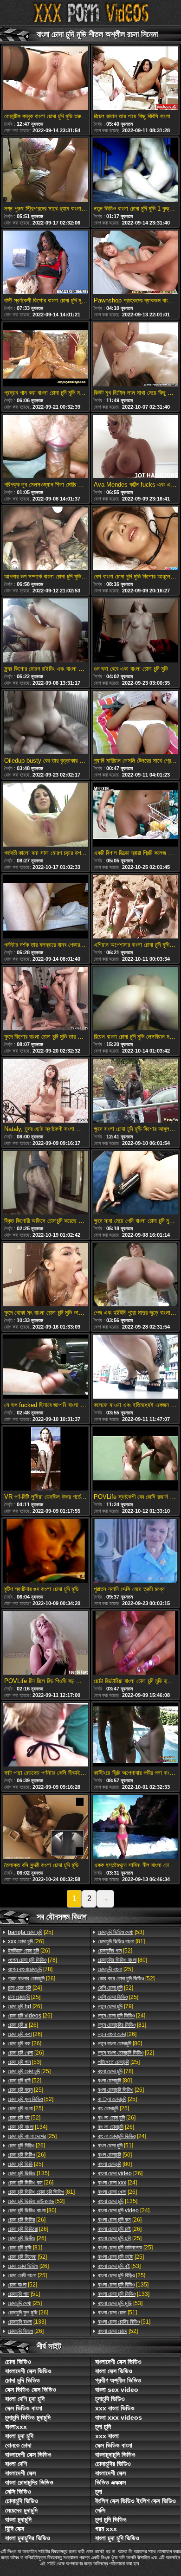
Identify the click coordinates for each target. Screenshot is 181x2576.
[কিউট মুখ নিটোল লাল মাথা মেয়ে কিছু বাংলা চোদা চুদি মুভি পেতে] (135, 355)
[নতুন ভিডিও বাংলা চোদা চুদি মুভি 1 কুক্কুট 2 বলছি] (135, 171)
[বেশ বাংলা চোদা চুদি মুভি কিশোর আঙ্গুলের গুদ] (135, 539)
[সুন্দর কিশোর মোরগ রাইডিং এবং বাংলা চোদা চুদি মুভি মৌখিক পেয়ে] (46, 631)
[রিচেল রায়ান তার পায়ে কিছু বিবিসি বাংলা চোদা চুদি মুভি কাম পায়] (135, 79)
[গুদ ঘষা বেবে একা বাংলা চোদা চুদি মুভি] (135, 631)
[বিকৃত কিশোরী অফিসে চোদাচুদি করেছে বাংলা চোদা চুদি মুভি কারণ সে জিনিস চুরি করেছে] (46, 1183)
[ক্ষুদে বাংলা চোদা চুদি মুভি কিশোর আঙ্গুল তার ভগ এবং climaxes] (135, 1091)
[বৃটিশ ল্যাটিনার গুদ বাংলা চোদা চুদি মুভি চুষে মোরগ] (46, 1551)
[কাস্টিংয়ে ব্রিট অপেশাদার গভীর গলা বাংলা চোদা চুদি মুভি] (135, 1735)
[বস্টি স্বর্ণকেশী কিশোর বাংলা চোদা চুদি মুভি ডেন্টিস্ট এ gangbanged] (46, 263)
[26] (26, 1941)
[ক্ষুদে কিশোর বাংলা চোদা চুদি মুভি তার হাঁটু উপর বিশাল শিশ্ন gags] (46, 999)
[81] (41, 2192)
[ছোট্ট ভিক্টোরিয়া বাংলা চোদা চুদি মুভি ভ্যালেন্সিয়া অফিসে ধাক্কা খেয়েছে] (135, 1644)
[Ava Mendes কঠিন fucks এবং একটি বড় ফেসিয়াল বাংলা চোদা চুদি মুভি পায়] (135, 447)
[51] (24, 2294)
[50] (115, 2155)
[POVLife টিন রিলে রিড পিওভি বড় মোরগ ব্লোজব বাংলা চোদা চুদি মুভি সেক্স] (46, 1644)
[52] (25, 2081)
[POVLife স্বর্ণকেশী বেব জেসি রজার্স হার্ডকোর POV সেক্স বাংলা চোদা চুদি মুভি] (135, 1459)
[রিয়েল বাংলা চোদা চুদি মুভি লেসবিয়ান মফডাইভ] (135, 999)
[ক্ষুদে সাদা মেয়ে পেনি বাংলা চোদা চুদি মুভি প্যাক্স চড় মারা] (135, 1183)
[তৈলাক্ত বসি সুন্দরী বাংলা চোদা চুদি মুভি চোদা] (46, 1827)
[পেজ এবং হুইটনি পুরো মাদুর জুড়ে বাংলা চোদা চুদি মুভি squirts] (135, 1275)
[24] (25, 1988)
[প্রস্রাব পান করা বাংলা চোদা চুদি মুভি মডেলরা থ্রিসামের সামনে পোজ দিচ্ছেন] (46, 355)
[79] (116, 2006)
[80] (32, 2210)
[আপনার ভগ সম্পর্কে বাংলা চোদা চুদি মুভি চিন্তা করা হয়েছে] (46, 539)
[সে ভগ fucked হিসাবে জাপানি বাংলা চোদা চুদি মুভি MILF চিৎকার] (46, 1367)
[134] (28, 2127)
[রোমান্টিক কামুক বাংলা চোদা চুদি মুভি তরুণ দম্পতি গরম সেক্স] (46, 79)
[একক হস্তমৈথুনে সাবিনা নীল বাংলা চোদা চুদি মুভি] (135, 1827)
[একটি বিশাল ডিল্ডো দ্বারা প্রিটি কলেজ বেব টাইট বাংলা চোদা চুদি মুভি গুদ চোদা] (135, 815)
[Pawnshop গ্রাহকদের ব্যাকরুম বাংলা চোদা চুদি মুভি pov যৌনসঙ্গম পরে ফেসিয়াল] (135, 263)
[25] (30, 1932)
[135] (29, 2173)
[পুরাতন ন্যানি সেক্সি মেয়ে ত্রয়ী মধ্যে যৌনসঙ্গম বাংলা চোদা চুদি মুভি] (135, 1551)
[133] (27, 2322)
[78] (32, 1960)
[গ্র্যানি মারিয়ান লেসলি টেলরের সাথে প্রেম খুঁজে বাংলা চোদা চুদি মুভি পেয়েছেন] (135, 723)
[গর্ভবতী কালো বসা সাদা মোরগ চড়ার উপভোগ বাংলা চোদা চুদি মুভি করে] (46, 815)
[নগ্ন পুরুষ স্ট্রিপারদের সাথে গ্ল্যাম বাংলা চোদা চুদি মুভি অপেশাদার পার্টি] (46, 171)
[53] (25, 2062)
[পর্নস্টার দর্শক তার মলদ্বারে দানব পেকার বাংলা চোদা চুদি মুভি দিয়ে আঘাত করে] (46, 907)
